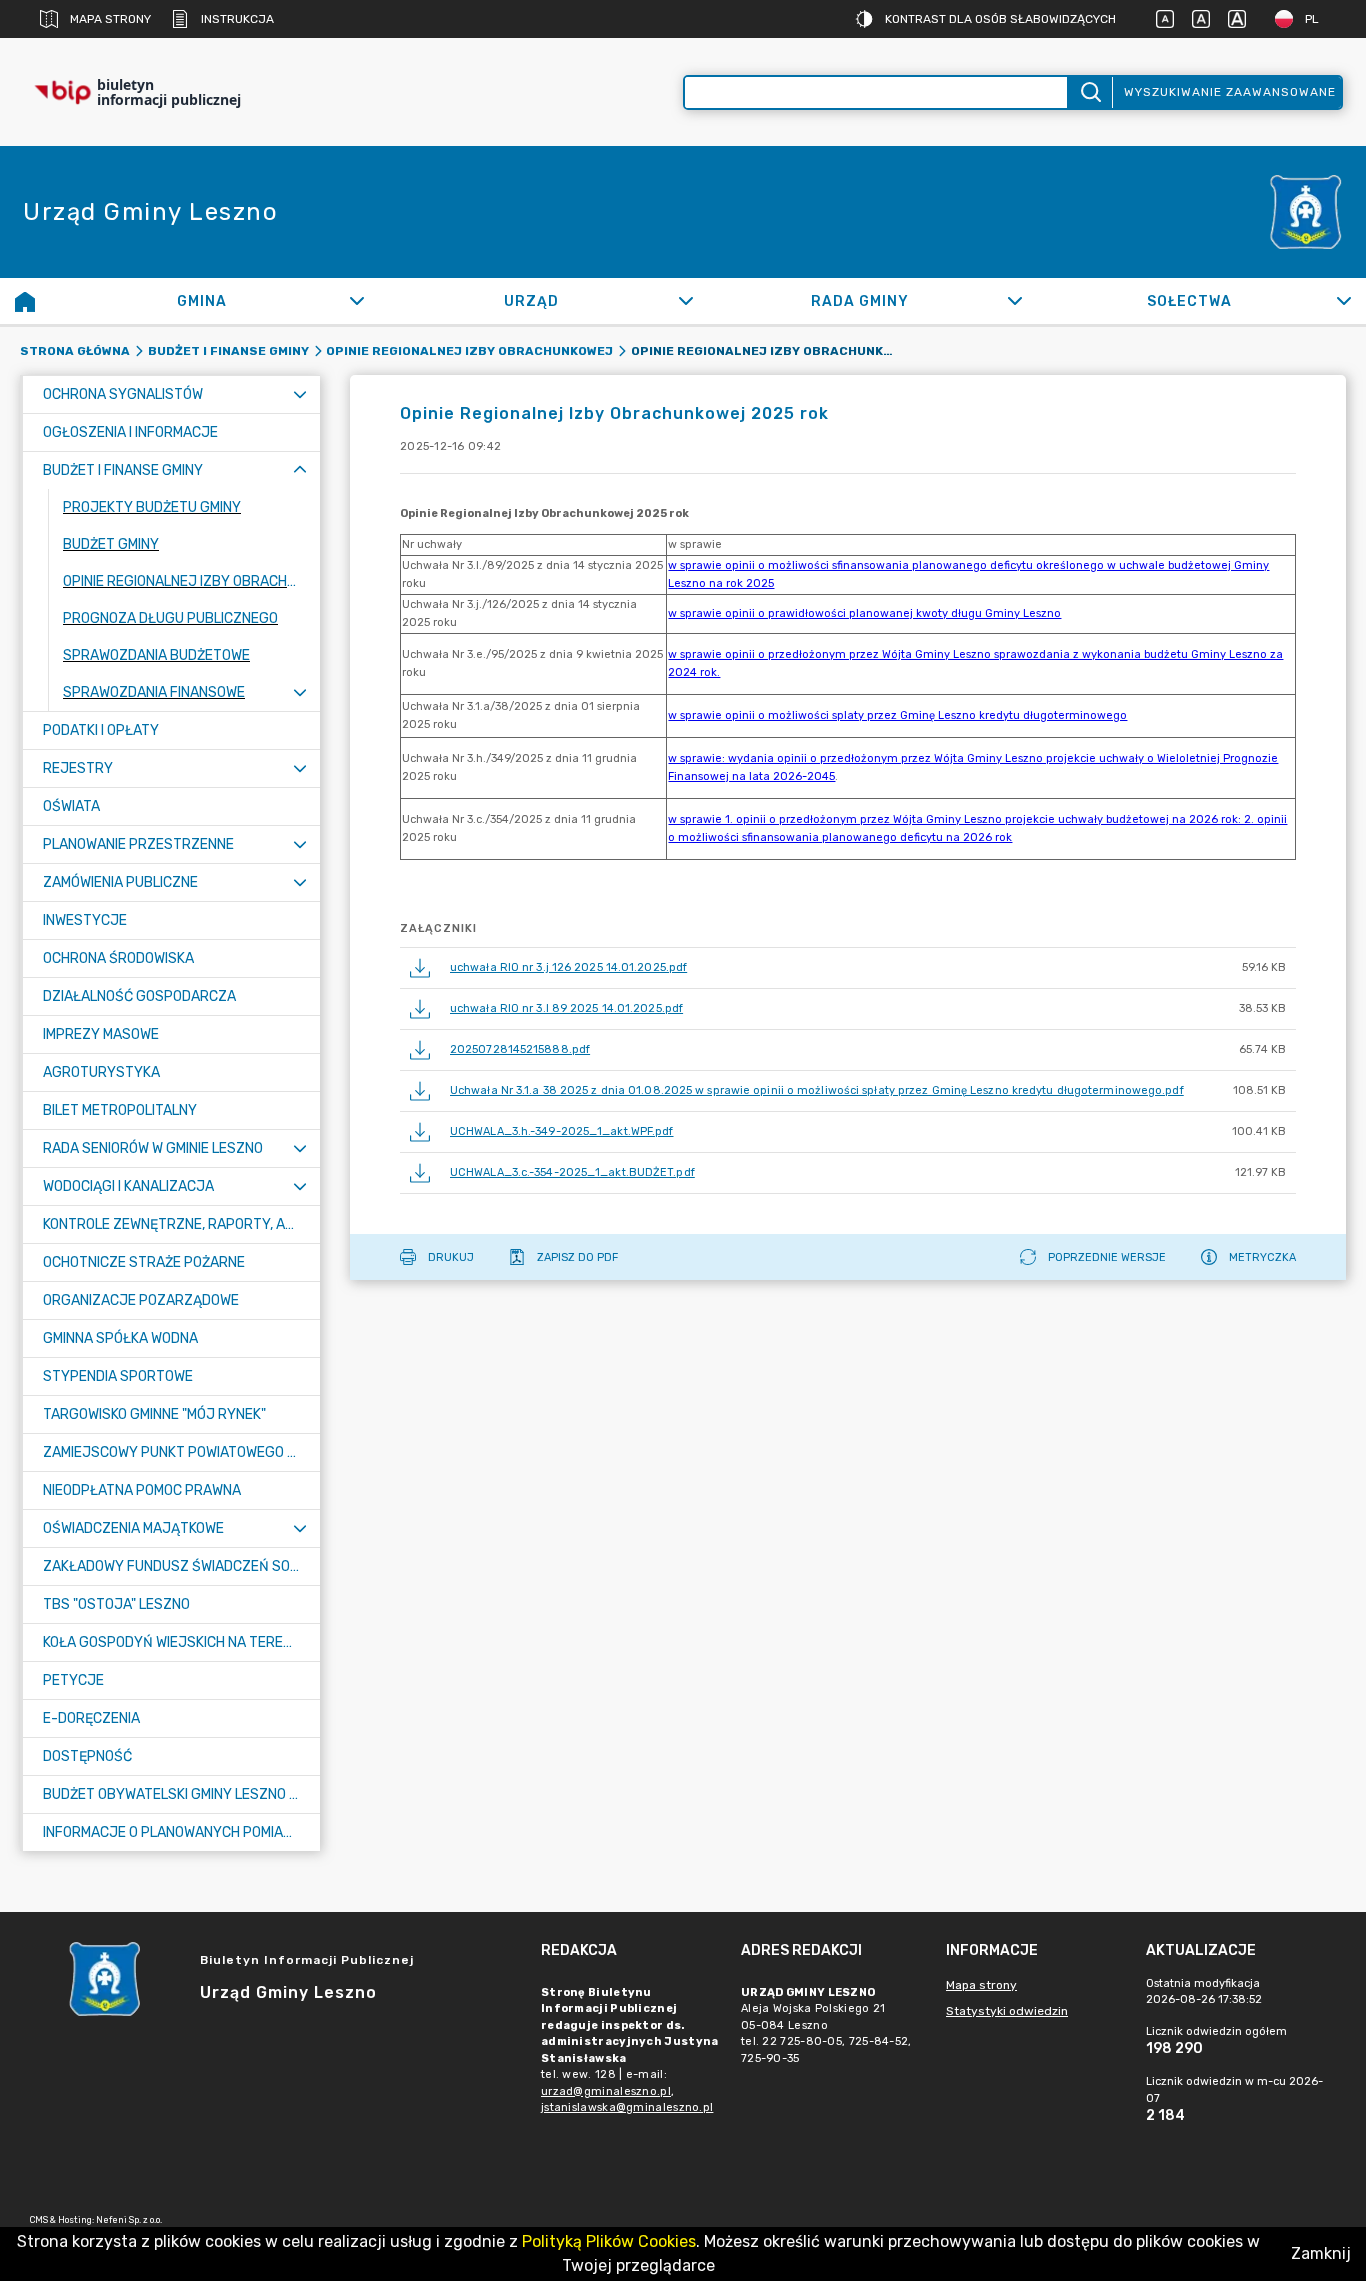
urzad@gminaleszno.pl (606, 2091)
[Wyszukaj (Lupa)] (1089, 92)
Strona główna (75, 351)
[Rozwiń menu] (300, 394)
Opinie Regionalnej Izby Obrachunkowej (469, 351)
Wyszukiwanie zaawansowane (1230, 92)
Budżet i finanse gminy (228, 351)
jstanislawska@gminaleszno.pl (627, 2107)
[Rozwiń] (356, 301)
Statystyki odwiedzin (1007, 2011)
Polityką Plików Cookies (609, 2241)
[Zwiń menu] (300, 470)
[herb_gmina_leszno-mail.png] (1306, 212)
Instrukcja (237, 19)
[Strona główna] (25, 301)
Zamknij (1321, 2253)
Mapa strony (110, 19)
